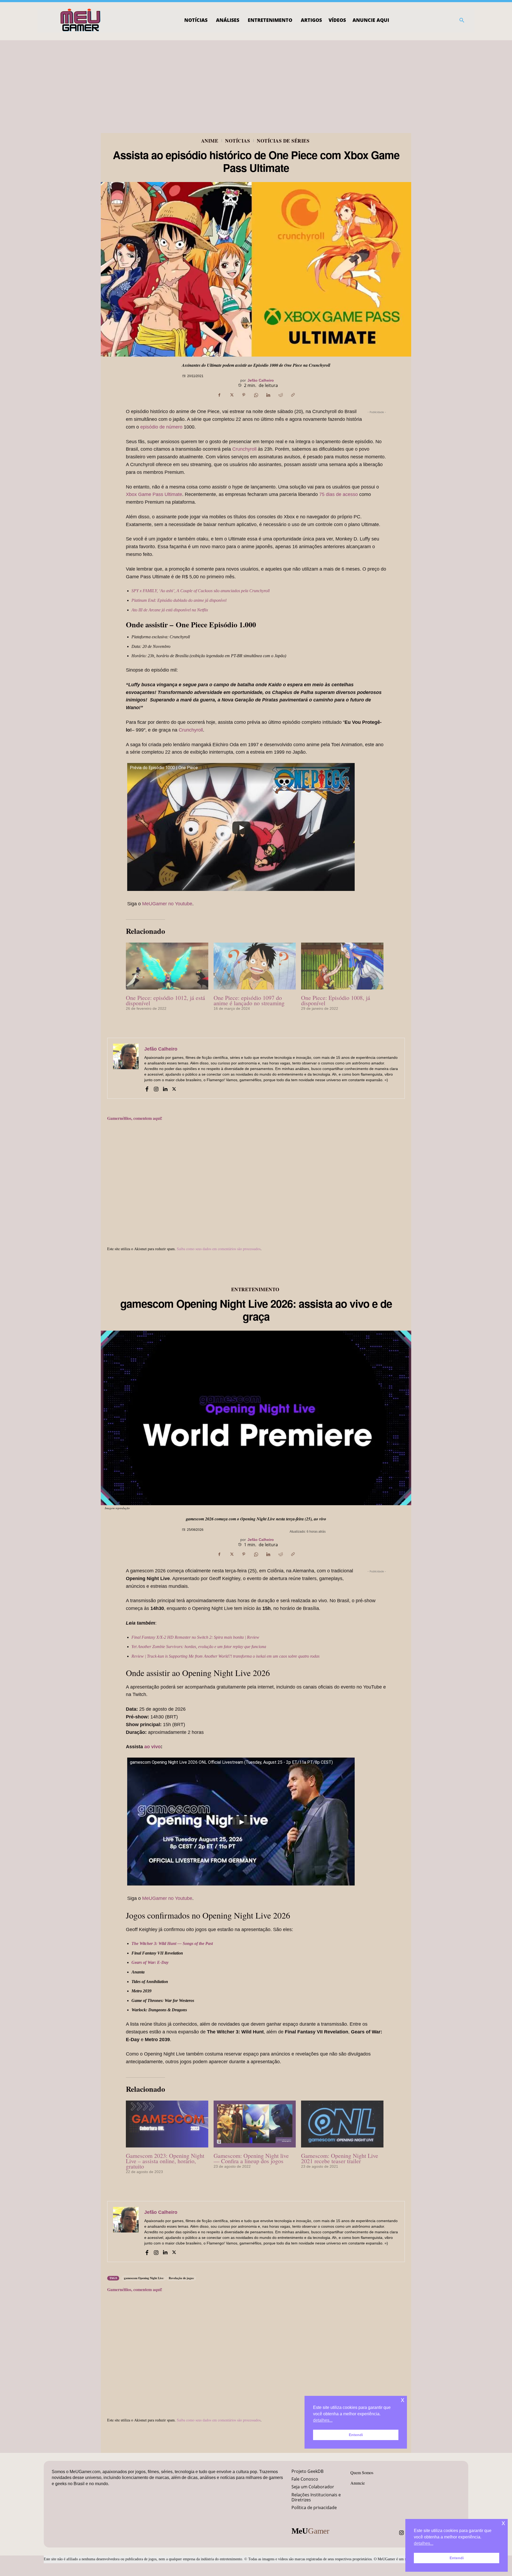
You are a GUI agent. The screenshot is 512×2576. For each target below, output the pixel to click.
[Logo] (81, 20)
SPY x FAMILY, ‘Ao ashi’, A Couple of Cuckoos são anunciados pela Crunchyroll (201, 591)
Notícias (237, 141)
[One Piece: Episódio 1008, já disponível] (342, 966)
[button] (462, 20)
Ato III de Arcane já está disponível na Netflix (170, 610)
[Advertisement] (256, 80)
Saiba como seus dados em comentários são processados (219, 1249)
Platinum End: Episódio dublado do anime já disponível (179, 600)
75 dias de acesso (339, 494)
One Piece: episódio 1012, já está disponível (165, 1000)
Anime (210, 141)
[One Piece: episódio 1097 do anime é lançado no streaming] (255, 966)
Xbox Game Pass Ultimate (154, 494)
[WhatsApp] (256, 395)
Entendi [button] (457, 2558)
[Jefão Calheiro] (126, 1068)
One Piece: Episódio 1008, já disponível (336, 1000)
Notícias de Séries (283, 141)
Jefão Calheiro (261, 380)
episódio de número (161, 427)
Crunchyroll (244, 449)
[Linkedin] (268, 395)
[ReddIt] (281, 395)
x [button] (503, 2523)
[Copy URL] (293, 395)
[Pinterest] (244, 395)
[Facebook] (219, 395)
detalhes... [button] (424, 2543)
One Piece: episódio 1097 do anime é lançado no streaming (249, 1000)
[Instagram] (156, 1088)
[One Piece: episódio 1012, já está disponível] (167, 966)
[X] (231, 395)
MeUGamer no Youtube (167, 904)
